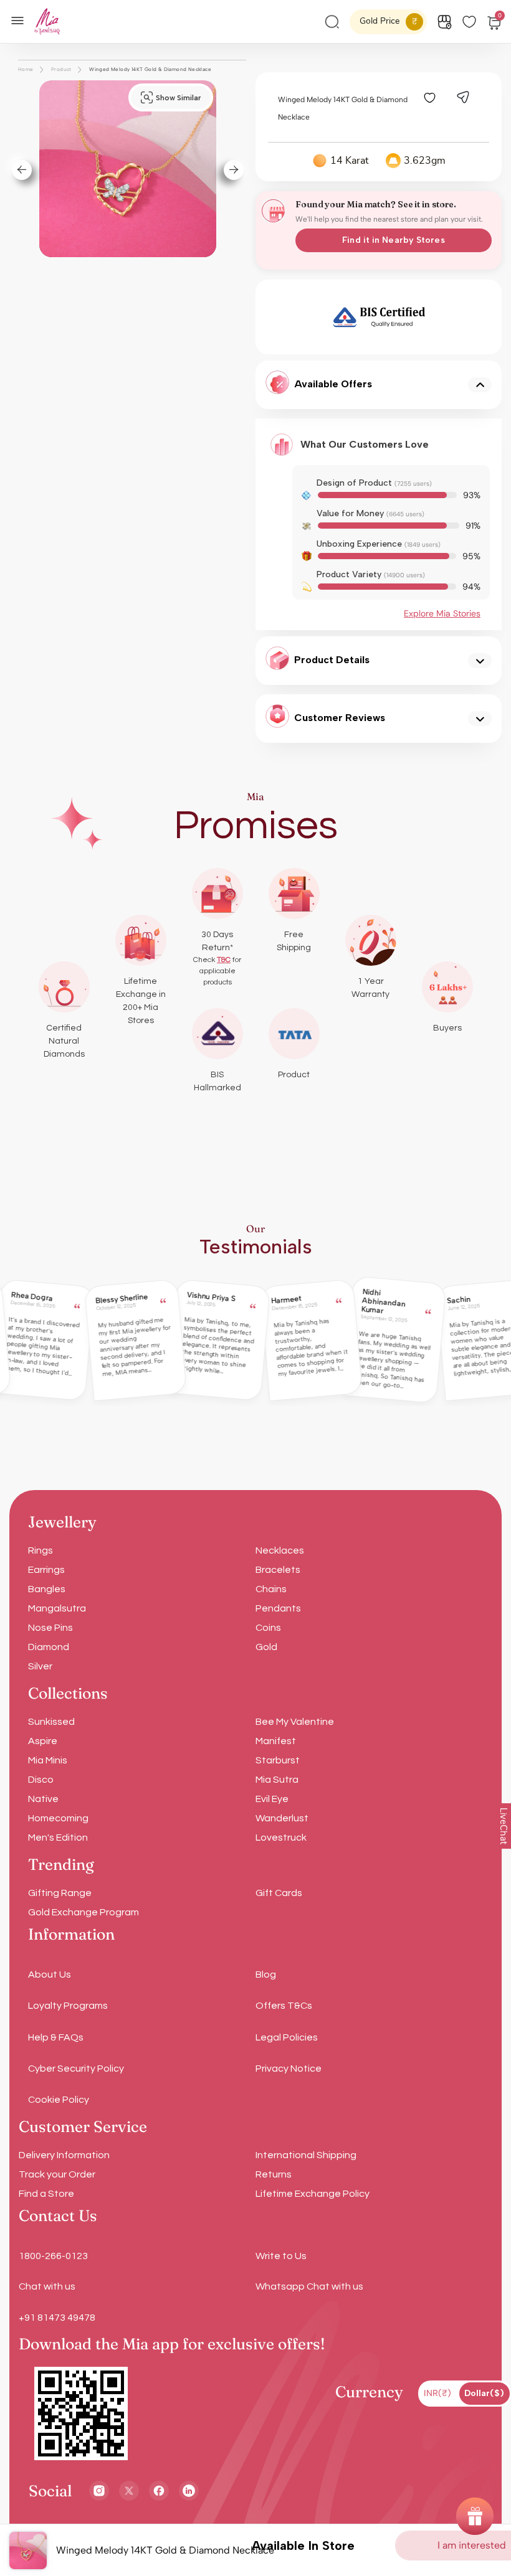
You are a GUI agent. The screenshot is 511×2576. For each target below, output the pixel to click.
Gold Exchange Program (84, 1912)
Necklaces (280, 1550)
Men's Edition (58, 1838)
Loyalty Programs (68, 2006)
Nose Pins (50, 1628)
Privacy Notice (289, 2069)
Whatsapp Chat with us (309, 2286)
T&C (224, 960)
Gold (266, 1647)
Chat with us (47, 2286)
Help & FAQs (56, 2037)
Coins (268, 1628)
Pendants (278, 1608)
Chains (271, 1589)
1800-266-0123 (53, 2256)
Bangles (47, 1589)
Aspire (43, 1741)
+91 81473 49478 (57, 2318)
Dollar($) (484, 2393)
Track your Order (57, 2174)
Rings (41, 1550)
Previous (276, 317)
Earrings (46, 1570)
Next (482, 317)
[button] (17, 170)
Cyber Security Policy (76, 2069)
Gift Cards (279, 1893)
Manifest (276, 1741)
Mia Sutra (277, 1780)
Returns (274, 2174)
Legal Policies (287, 2037)
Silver (40, 1666)
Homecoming (58, 1818)
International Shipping (306, 2155)
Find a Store (46, 2194)
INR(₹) (437, 2393)
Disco (41, 1780)
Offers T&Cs (284, 2006)
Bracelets (278, 1570)
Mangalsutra (57, 1608)
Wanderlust (282, 1818)
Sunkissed (51, 1722)
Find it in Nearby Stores (393, 240)
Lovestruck (281, 1838)
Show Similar (178, 98)
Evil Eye (272, 1799)
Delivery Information (64, 2155)
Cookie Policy (59, 2100)
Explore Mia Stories (442, 613)
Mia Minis (48, 1760)
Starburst (278, 1760)
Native (43, 1799)
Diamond (49, 1647)
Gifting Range (60, 1893)
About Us (50, 1974)
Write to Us (281, 2256)
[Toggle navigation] (21, 19)
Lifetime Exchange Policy (313, 2194)
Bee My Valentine (295, 1722)
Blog (266, 1974)
